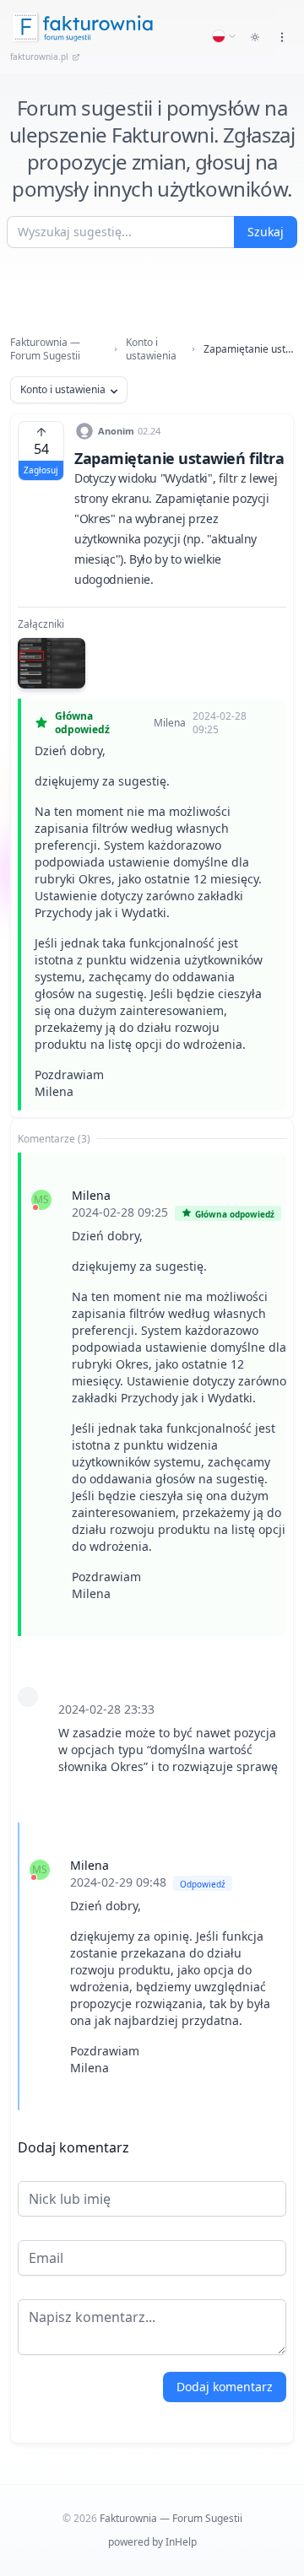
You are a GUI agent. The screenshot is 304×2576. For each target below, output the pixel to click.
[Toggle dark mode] (255, 37)
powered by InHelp (152, 2542)
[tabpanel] (152, 1632)
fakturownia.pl (39, 57)
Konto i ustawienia (151, 349)
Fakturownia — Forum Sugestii (45, 349)
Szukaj (266, 232)
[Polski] (225, 36)
